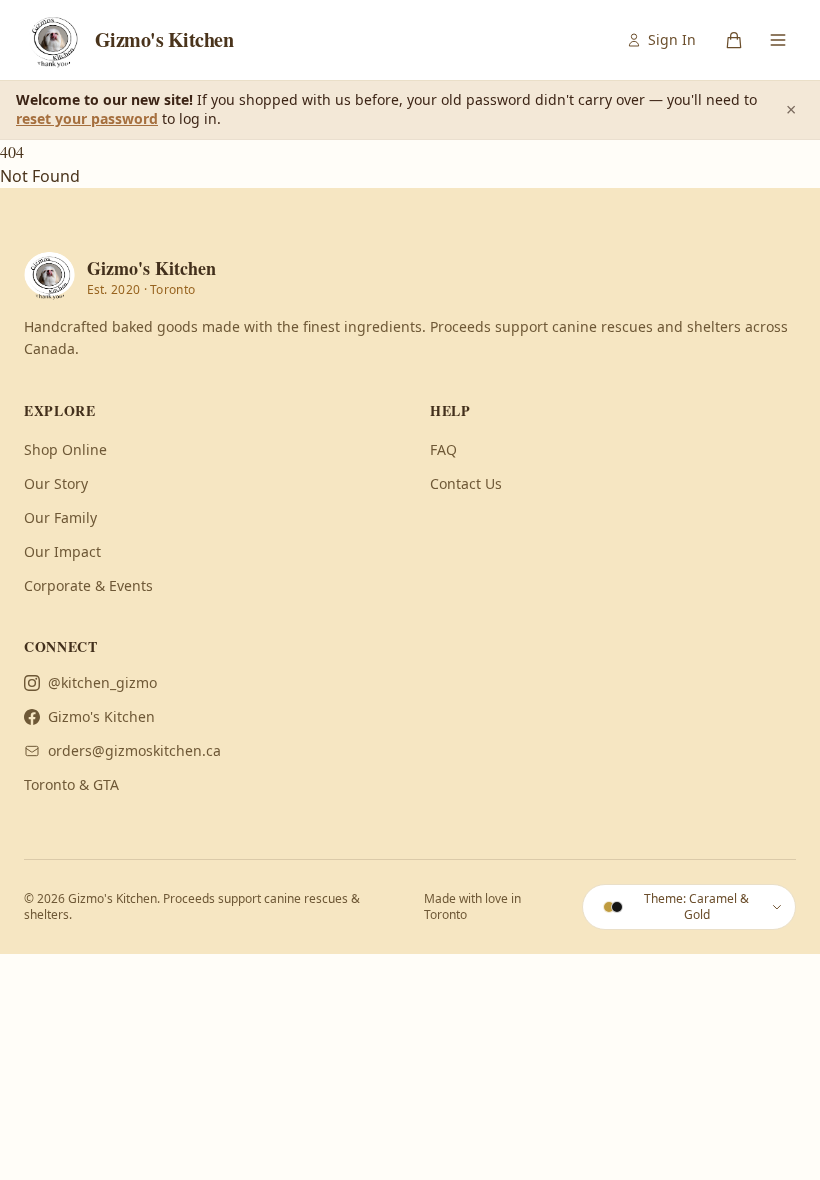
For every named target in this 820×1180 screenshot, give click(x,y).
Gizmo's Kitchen (101, 716)
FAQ (443, 449)
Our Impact (62, 551)
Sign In (672, 39)
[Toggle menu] (778, 40)
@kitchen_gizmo (102, 682)
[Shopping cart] (734, 40)
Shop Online (65, 449)
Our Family (60, 517)
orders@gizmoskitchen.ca (134, 750)
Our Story (56, 483)
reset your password (87, 118)
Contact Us (466, 483)
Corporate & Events (88, 585)
